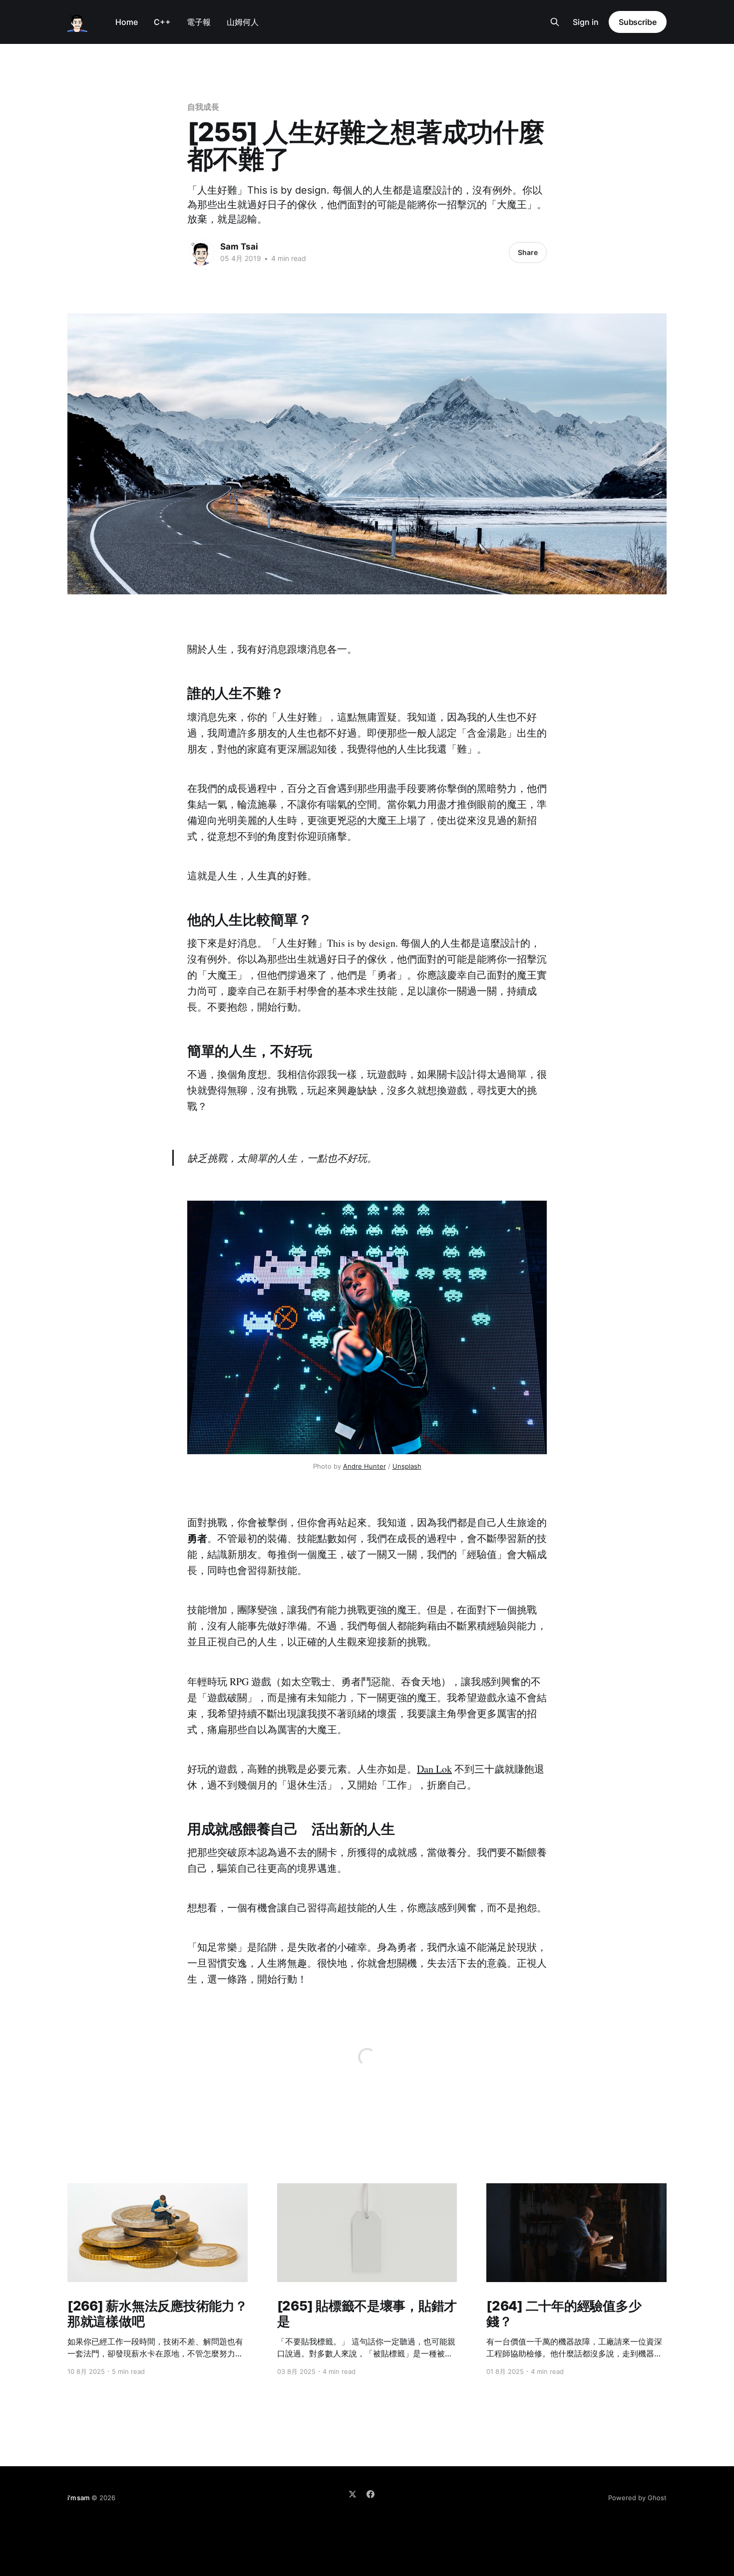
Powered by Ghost (637, 2498)
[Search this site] (555, 22)
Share (528, 252)
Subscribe (638, 22)
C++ (162, 22)
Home (127, 22)
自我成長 (203, 107)
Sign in (586, 22)
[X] (353, 2494)
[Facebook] (370, 2494)
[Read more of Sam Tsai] (201, 253)
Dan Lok (434, 1769)
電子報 (199, 22)
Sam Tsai (239, 247)
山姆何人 (243, 22)
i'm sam (78, 2498)
